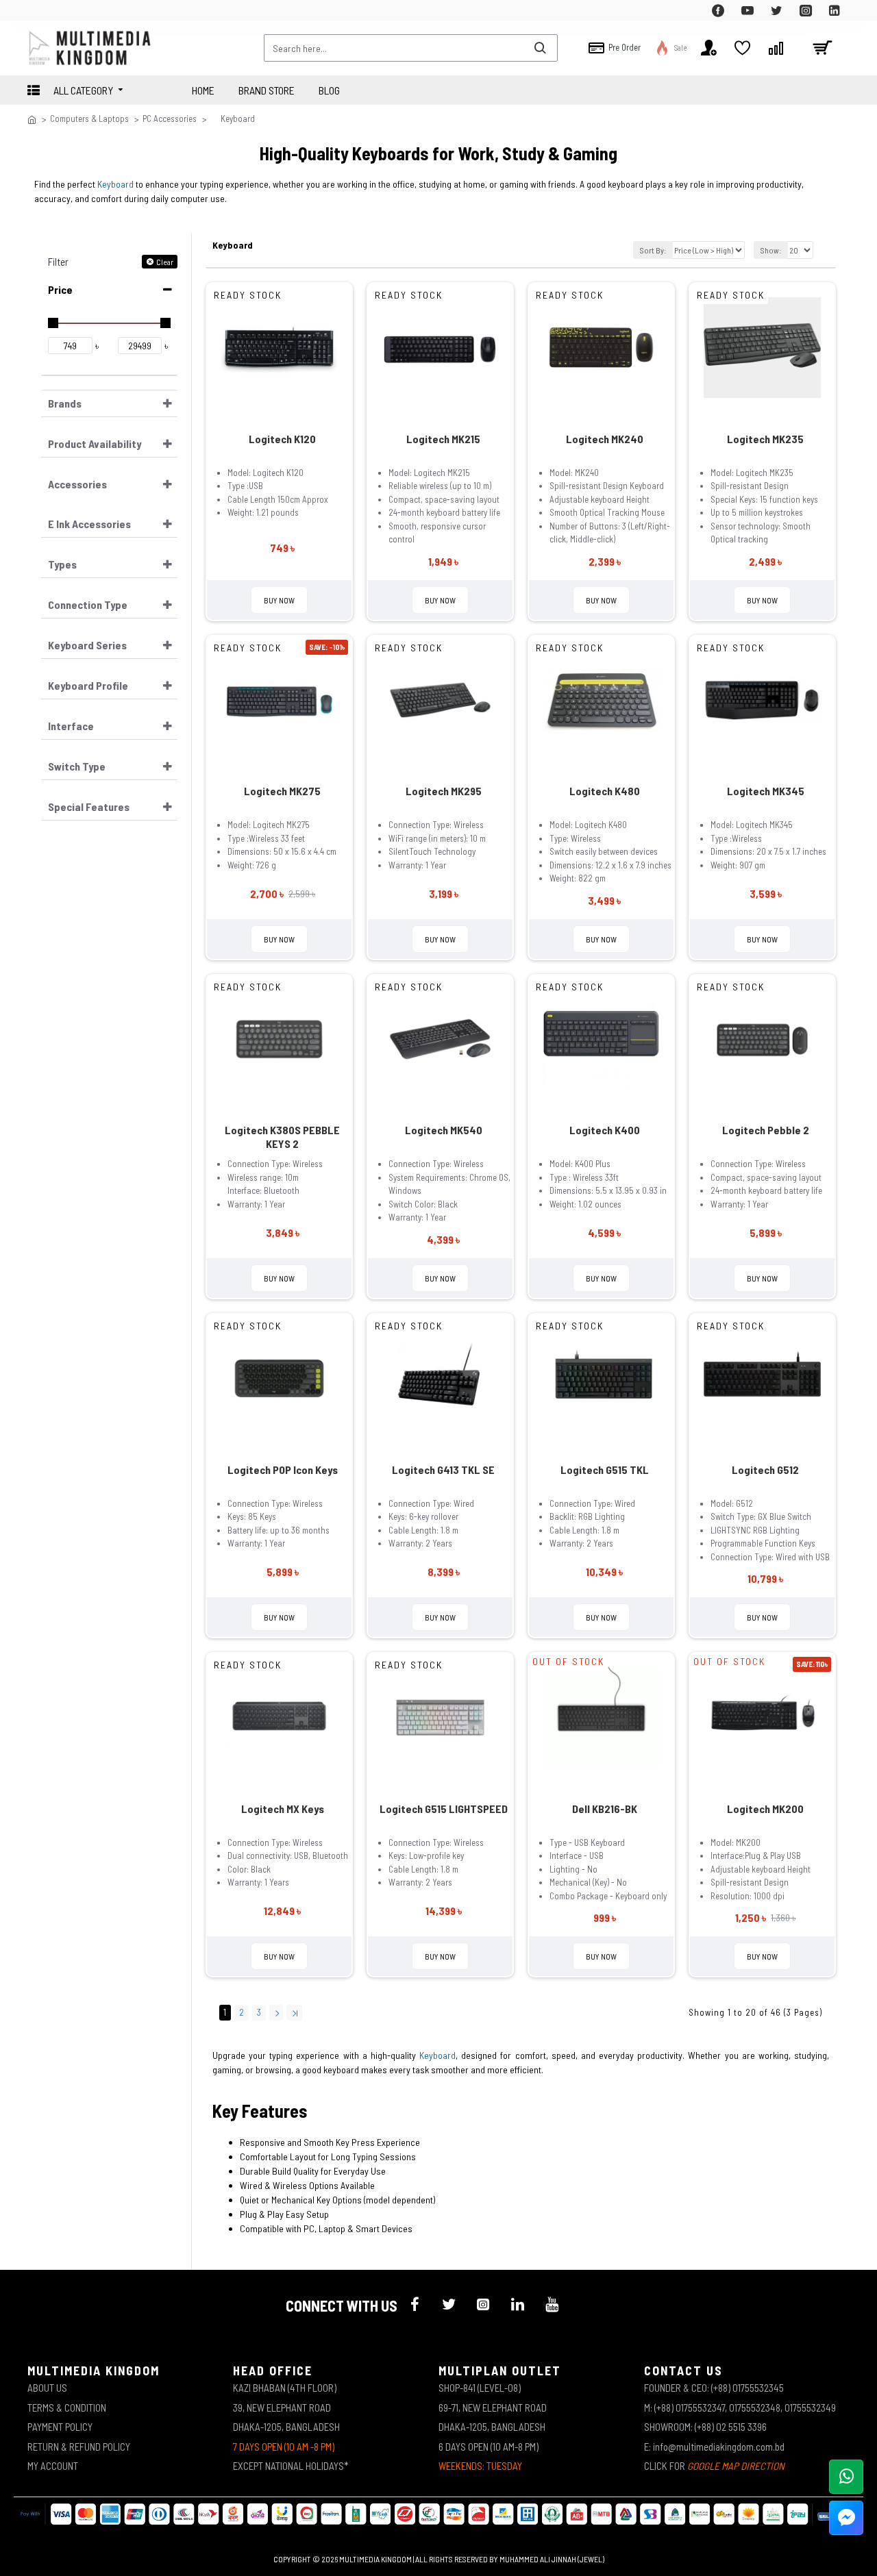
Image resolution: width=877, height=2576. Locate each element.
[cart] (822, 48)
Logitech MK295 (444, 791)
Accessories (77, 484)
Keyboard (115, 184)
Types (62, 564)
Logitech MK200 (765, 1809)
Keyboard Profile (88, 685)
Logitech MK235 (765, 439)
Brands (65, 403)
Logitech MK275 (282, 791)
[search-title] (540, 48)
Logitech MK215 (443, 439)
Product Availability (95, 443)
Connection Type (88, 604)
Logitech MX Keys (283, 1809)
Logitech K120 (282, 439)
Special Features (89, 806)
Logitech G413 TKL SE (443, 1470)
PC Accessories (170, 118)
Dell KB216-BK (605, 1809)
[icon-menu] (415, 2304)
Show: (771, 250)
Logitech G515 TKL (605, 1470)
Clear (165, 262)
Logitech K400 (605, 1130)
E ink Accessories (89, 524)
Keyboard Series (87, 645)
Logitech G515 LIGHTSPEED (444, 1809)
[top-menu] (38, 10)
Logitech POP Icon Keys (283, 1470)
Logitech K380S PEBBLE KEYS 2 (282, 1137)
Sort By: (653, 250)
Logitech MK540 (444, 1130)
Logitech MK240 (605, 439)
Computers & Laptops (89, 118)
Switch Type (77, 766)
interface (71, 726)
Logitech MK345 (766, 791)
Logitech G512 (765, 1470)
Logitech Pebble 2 (766, 1130)
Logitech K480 (605, 791)
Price (60, 289)
